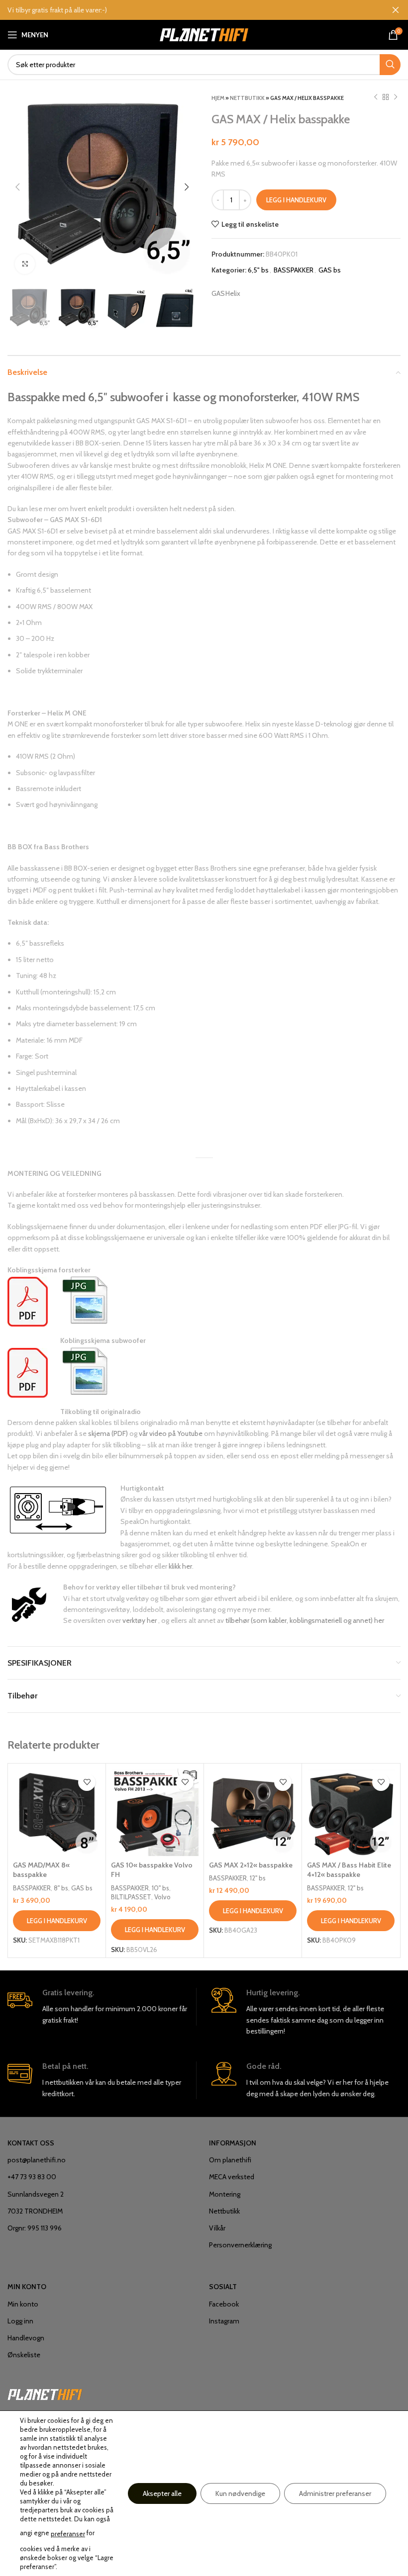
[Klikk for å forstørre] (25, 264)
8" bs (61, 1888)
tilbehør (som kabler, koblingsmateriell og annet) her (305, 1620)
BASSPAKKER (294, 270)
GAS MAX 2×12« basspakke (251, 1865)
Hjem (218, 98)
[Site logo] (204, 34)
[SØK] (390, 65)
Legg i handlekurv (296, 200)
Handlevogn (26, 2338)
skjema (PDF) (108, 1433)
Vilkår (217, 2228)
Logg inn (20, 2321)
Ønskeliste (24, 2355)
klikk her (180, 1566)
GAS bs (330, 270)
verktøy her (140, 1620)
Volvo (162, 1897)
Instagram (224, 2321)
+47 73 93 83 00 (32, 2177)
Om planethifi (230, 2160)
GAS (218, 293)
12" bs (258, 1878)
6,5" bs (258, 270)
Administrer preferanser (335, 2493)
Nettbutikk (247, 98)
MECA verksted (232, 2177)
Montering (225, 2194)
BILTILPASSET (131, 1897)
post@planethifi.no (37, 2160)
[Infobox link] (102, 2007)
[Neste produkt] (396, 97)
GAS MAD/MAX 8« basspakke (41, 1870)
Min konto (23, 2304)
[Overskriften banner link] (189, 10)
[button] (57, 1921)
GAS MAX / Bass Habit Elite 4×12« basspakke (349, 1870)
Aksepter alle (162, 2493)
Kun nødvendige (240, 2493)
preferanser (68, 2534)
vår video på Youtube (171, 1433)
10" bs (160, 1888)
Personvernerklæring (240, 2245)
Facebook (224, 2304)
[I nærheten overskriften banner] (396, 10)
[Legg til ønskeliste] (87, 1782)
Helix (233, 293)
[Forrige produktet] (376, 97)
